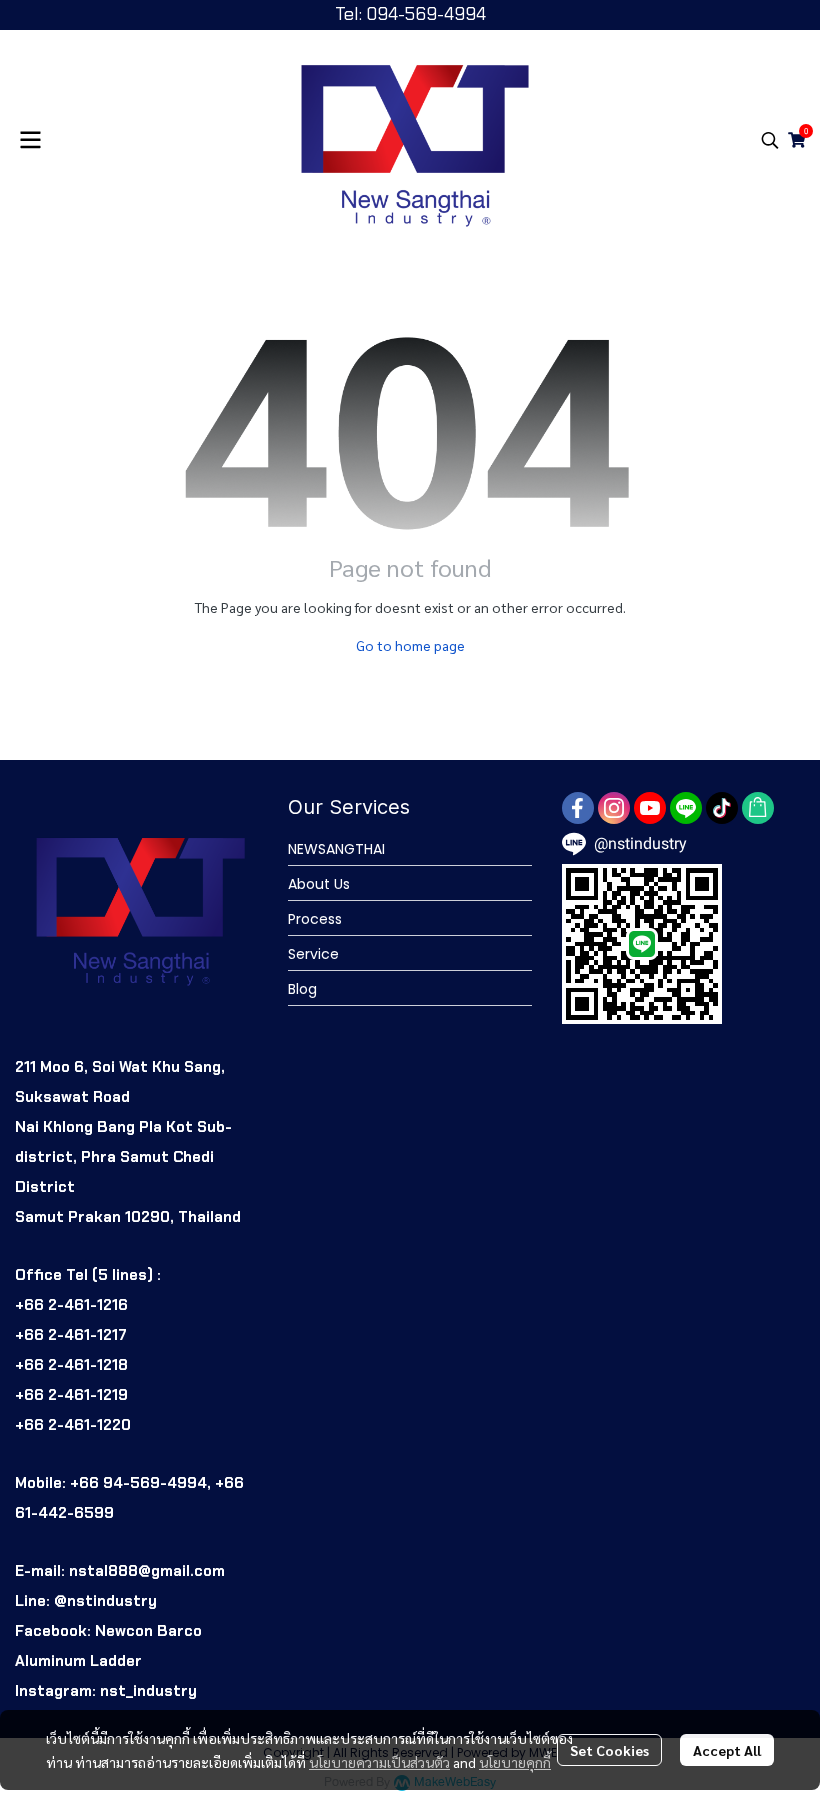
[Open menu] (30, 140)
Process (315, 919)
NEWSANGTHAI (336, 849)
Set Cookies (609, 1750)
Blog (302, 989)
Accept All (727, 1750)
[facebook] (578, 808)
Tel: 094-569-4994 (410, 14)
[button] (770, 140)
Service (313, 954)
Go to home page (410, 645)
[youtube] (650, 808)
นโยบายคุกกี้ (515, 1762)
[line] (686, 808)
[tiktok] (722, 808)
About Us (319, 884)
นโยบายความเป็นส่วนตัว (379, 1762)
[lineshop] (758, 808)
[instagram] (614, 808)
